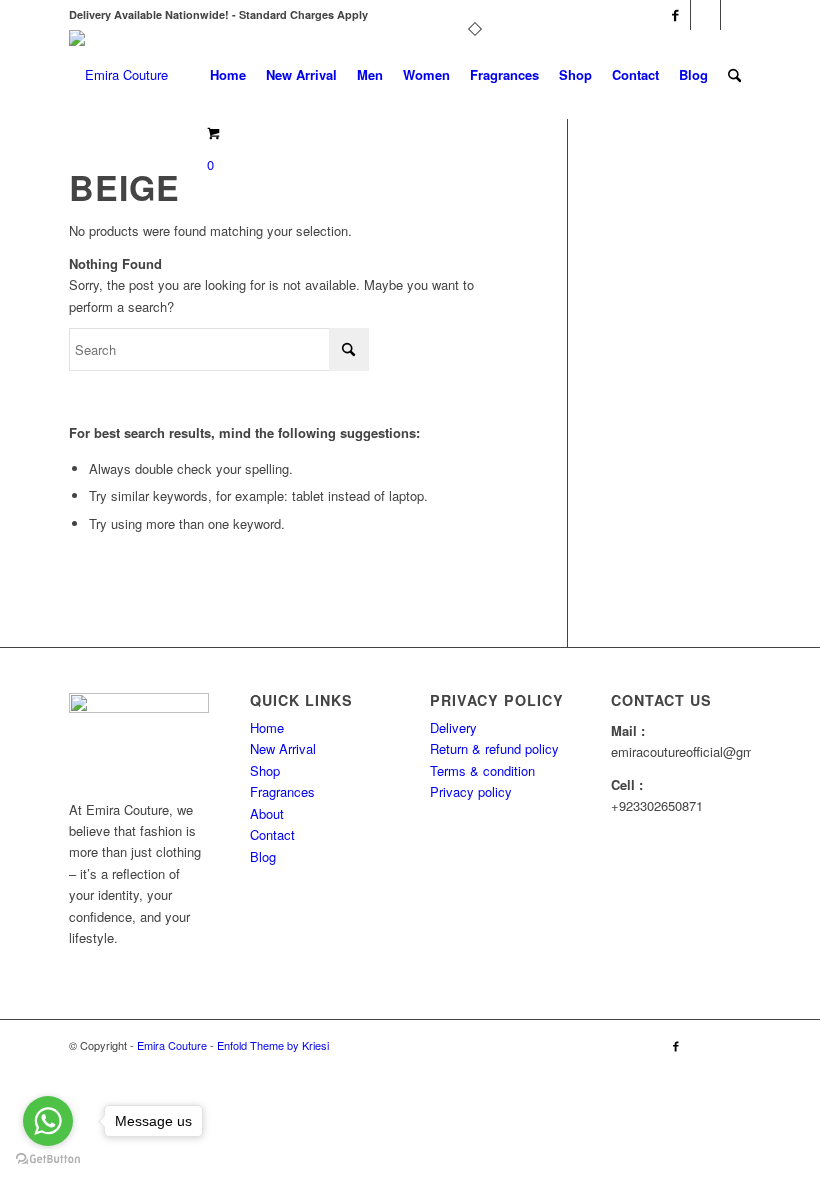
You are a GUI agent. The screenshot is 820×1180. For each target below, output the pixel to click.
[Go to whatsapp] (48, 1121)
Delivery (453, 727)
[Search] (734, 75)
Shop (265, 770)
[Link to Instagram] (705, 15)
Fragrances (282, 791)
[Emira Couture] (118, 75)
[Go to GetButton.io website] (48, 1159)
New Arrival (283, 748)
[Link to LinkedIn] (736, 15)
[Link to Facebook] (675, 15)
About (267, 813)
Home (267, 727)
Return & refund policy (494, 748)
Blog (263, 856)
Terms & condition (482, 770)
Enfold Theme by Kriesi (273, 1045)
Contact (272, 834)
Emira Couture (173, 1045)
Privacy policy (471, 791)
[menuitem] (228, 75)
